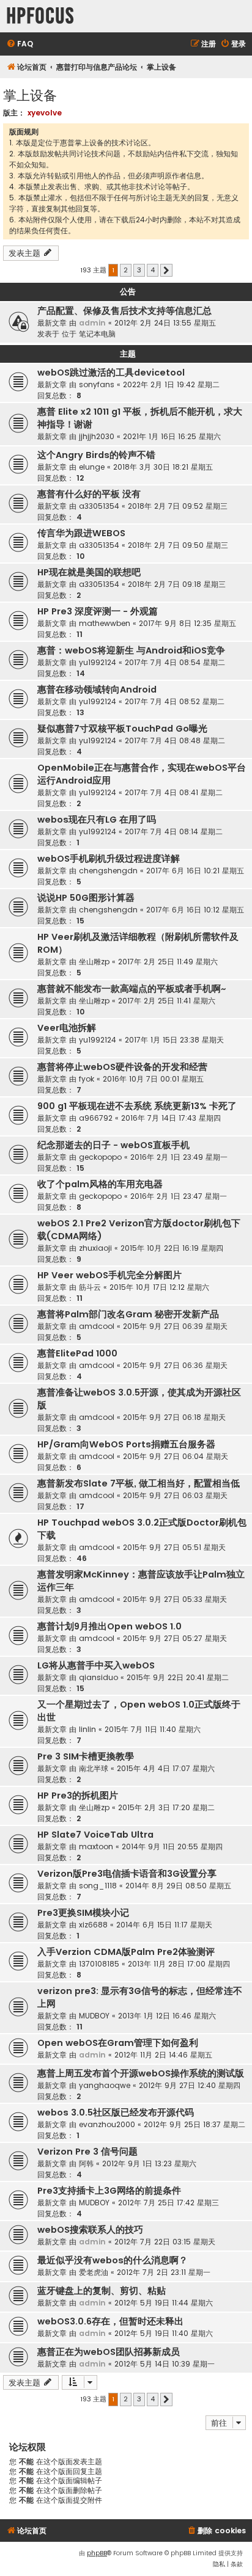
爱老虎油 (94, 2272)
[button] (166, 271)
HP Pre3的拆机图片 (78, 1796)
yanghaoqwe (105, 2085)
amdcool (97, 1326)
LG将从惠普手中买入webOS (96, 1665)
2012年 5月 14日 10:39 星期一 (165, 2364)
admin (92, 323)
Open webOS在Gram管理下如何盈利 (118, 2043)
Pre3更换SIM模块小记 (83, 1913)
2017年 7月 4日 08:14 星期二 (174, 831)
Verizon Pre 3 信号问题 (87, 2152)
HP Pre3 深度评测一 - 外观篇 (98, 611)
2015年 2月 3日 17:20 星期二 (166, 1807)
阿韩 (86, 2163)
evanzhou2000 (107, 2124)
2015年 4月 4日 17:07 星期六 (166, 1768)
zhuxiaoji (95, 1248)
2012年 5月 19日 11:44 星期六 (164, 2303)
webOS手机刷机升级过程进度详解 (109, 859)
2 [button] (126, 270)
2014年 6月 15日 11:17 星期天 (164, 1925)
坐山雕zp (94, 962)
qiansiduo (98, 1677)
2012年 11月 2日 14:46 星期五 (163, 2055)
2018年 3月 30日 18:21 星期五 (163, 467)
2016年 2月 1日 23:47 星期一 (179, 1196)
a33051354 (99, 506)
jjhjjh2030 (97, 436)
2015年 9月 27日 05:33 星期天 (175, 1599)
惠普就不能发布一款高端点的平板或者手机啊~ (132, 989)
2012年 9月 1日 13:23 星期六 (149, 2163)
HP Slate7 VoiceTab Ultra (95, 1835)
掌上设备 (30, 94)
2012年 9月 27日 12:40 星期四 (190, 2085)
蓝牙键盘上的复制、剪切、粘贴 (102, 2291)
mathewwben (105, 623)
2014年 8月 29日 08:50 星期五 (178, 1886)
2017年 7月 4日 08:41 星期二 (174, 792)
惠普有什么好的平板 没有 (89, 494)
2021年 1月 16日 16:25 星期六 (172, 436)
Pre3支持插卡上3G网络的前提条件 (109, 2191)
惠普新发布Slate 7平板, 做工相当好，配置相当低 (139, 1483)
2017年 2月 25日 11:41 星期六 (167, 1001)
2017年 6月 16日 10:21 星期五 (195, 871)
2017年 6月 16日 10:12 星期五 (195, 910)
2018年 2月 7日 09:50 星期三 (178, 545)
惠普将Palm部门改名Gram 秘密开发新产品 (128, 1314)
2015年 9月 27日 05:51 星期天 (174, 1547)
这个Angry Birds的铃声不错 (96, 455)
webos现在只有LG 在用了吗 (97, 820)
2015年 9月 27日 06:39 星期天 (175, 1326)
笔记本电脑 (97, 334)
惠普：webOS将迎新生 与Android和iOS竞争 (131, 650)
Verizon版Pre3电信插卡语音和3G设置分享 (127, 1874)
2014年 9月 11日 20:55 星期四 (172, 1846)
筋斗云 (90, 1287)
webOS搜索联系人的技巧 (90, 2230)
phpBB (97, 2553)
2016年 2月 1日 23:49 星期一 (179, 1157)
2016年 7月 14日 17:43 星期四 (171, 1118)
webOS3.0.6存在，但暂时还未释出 (110, 2321)
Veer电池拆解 (67, 1028)
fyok (87, 1079)
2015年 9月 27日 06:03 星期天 (175, 1495)
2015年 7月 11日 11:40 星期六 (153, 1729)
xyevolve (45, 113)
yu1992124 (98, 662)
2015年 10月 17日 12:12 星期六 (159, 1287)
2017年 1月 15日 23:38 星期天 (174, 1040)
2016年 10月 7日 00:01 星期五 (153, 1079)
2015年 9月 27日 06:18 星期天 (174, 1417)
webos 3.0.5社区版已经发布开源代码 (116, 2112)
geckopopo (100, 1157)
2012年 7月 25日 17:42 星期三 (169, 2203)
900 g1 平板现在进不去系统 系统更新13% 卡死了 (137, 1106)
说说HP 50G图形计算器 (86, 898)
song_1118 (98, 1886)
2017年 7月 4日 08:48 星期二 (175, 740)
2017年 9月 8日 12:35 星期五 (187, 623)
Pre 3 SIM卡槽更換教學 (86, 1756)
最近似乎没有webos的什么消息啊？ (113, 2260)
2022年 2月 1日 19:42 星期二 (171, 384)
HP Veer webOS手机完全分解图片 (109, 1275)
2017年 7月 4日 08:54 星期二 (175, 662)
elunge (92, 467)
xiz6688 (93, 1925)
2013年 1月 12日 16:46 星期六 (167, 2016)
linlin (87, 1729)
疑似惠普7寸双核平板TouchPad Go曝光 (122, 729)
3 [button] (139, 270)
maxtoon (96, 1846)
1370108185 (99, 1964)
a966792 (96, 1118)
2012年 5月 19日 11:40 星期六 (164, 2333)
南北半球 (94, 1768)
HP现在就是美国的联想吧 (89, 572)
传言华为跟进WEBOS (81, 533)
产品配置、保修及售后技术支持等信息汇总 (124, 311)
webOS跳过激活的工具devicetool (111, 373)
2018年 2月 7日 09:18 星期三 (177, 584)
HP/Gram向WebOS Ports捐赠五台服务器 (126, 1444)
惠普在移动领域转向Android (97, 689)
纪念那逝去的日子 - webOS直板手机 (113, 1145)
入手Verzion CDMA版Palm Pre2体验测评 (126, 1952)
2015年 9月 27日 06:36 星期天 (175, 1365)
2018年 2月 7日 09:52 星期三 (178, 506)
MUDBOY (94, 2016)
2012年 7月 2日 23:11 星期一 (164, 2272)
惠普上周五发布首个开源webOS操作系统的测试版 (141, 2073)
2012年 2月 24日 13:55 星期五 (165, 323)
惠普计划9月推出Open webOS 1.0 (109, 1626)
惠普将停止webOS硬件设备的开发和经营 (122, 1067)
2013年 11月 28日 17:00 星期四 (179, 1964)
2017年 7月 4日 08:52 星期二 (175, 701)
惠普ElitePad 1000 (77, 1353)
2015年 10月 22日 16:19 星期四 (172, 1248)
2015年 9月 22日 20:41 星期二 (178, 1677)
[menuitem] (20, 44)
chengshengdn (108, 871)
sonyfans (97, 384)
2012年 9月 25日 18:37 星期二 (195, 2124)
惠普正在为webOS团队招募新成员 (109, 2352)
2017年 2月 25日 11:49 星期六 (168, 962)
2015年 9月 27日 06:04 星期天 (176, 1456)
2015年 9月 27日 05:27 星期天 (175, 1638)
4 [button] (153, 270)
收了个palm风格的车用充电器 (100, 1184)
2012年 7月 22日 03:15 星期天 (165, 2242)
